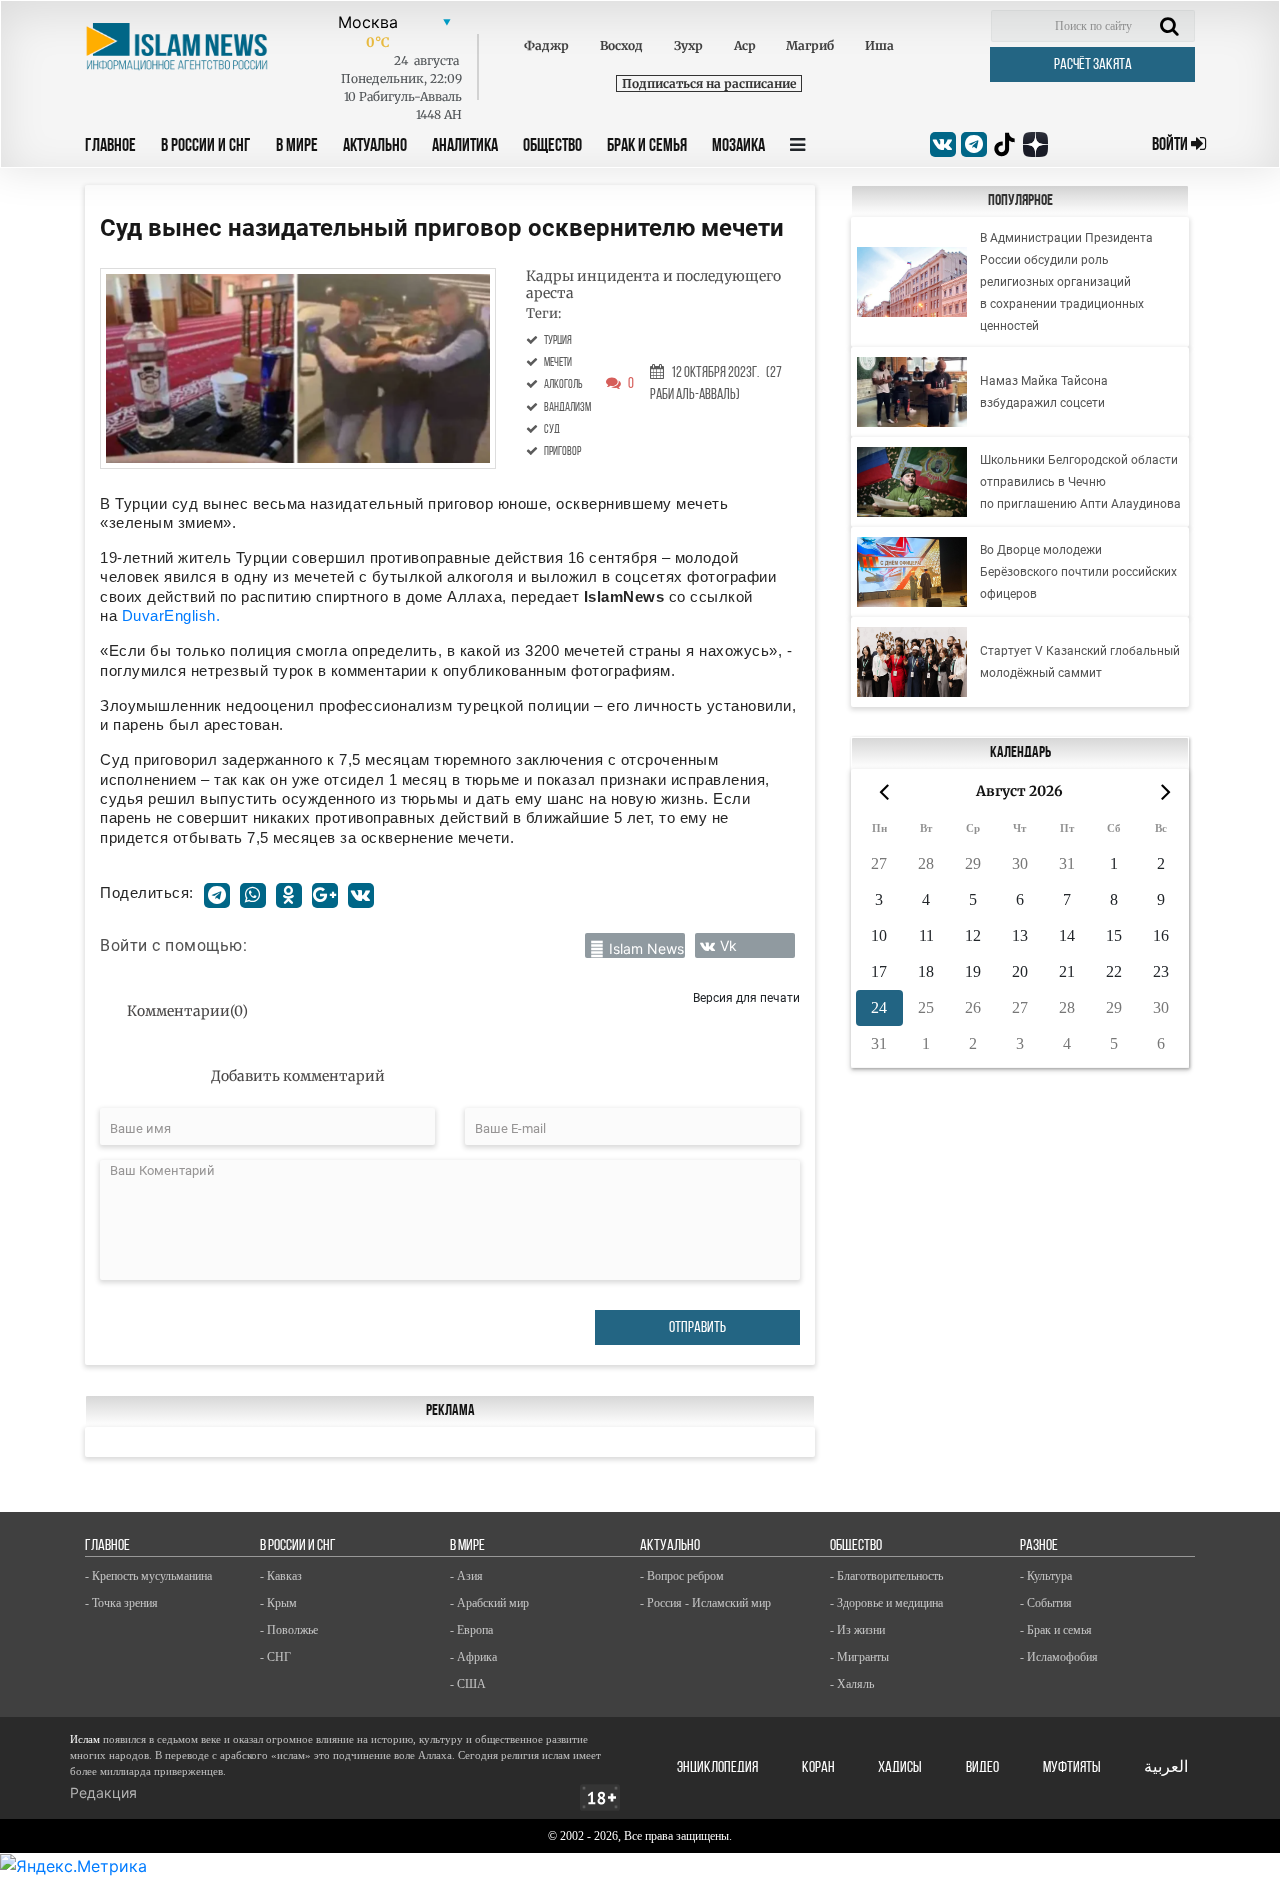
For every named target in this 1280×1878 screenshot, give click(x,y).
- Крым (278, 1603)
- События (1046, 1603)
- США (468, 1684)
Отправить (697, 1328)
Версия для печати (746, 997)
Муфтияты (1072, 1768)
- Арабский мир (489, 1603)
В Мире (297, 147)
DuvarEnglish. (171, 615)
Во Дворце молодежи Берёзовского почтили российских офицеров (1078, 572)
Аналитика (465, 147)
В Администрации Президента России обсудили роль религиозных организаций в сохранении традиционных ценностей (1066, 282)
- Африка (473, 1657)
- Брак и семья (1056, 1630)
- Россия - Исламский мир (705, 1603)
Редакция (103, 1792)
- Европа (471, 1630)
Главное (110, 147)
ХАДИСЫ (900, 1768)
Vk (728, 945)
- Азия (466, 1576)
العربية (1166, 1768)
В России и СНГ (206, 147)
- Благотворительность (886, 1576)
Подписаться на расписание (709, 83)
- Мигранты (859, 1657)
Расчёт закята (1093, 65)
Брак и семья (647, 147)
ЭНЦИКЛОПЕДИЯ (717, 1768)
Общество (552, 147)
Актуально (375, 147)
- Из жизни (857, 1630)
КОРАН (818, 1768)
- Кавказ (281, 1576)
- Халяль (852, 1684)
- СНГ (275, 1657)
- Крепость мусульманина (148, 1576)
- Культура (1046, 1576)
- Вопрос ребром (682, 1576)
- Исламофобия (1059, 1657)
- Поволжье (289, 1630)
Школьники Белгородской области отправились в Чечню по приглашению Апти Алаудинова (1080, 482)
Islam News (646, 948)
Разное (1039, 1546)
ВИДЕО (982, 1768)
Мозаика (738, 147)
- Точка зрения (121, 1603)
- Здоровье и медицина (886, 1603)
